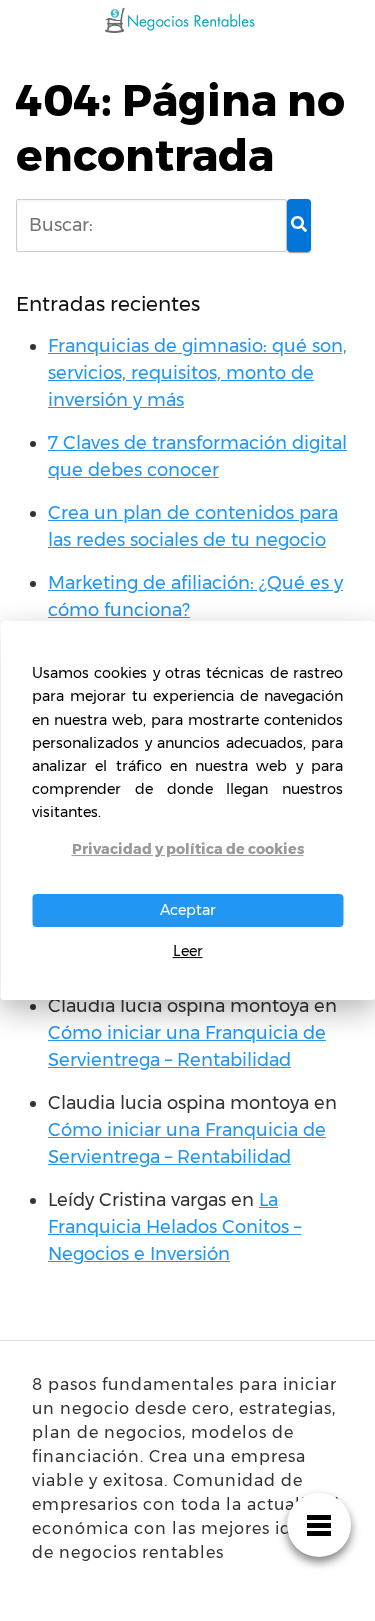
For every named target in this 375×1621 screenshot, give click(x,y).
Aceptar (188, 910)
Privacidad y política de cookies (188, 849)
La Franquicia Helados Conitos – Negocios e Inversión (174, 1227)
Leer (188, 951)
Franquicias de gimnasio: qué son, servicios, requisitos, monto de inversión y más (197, 373)
